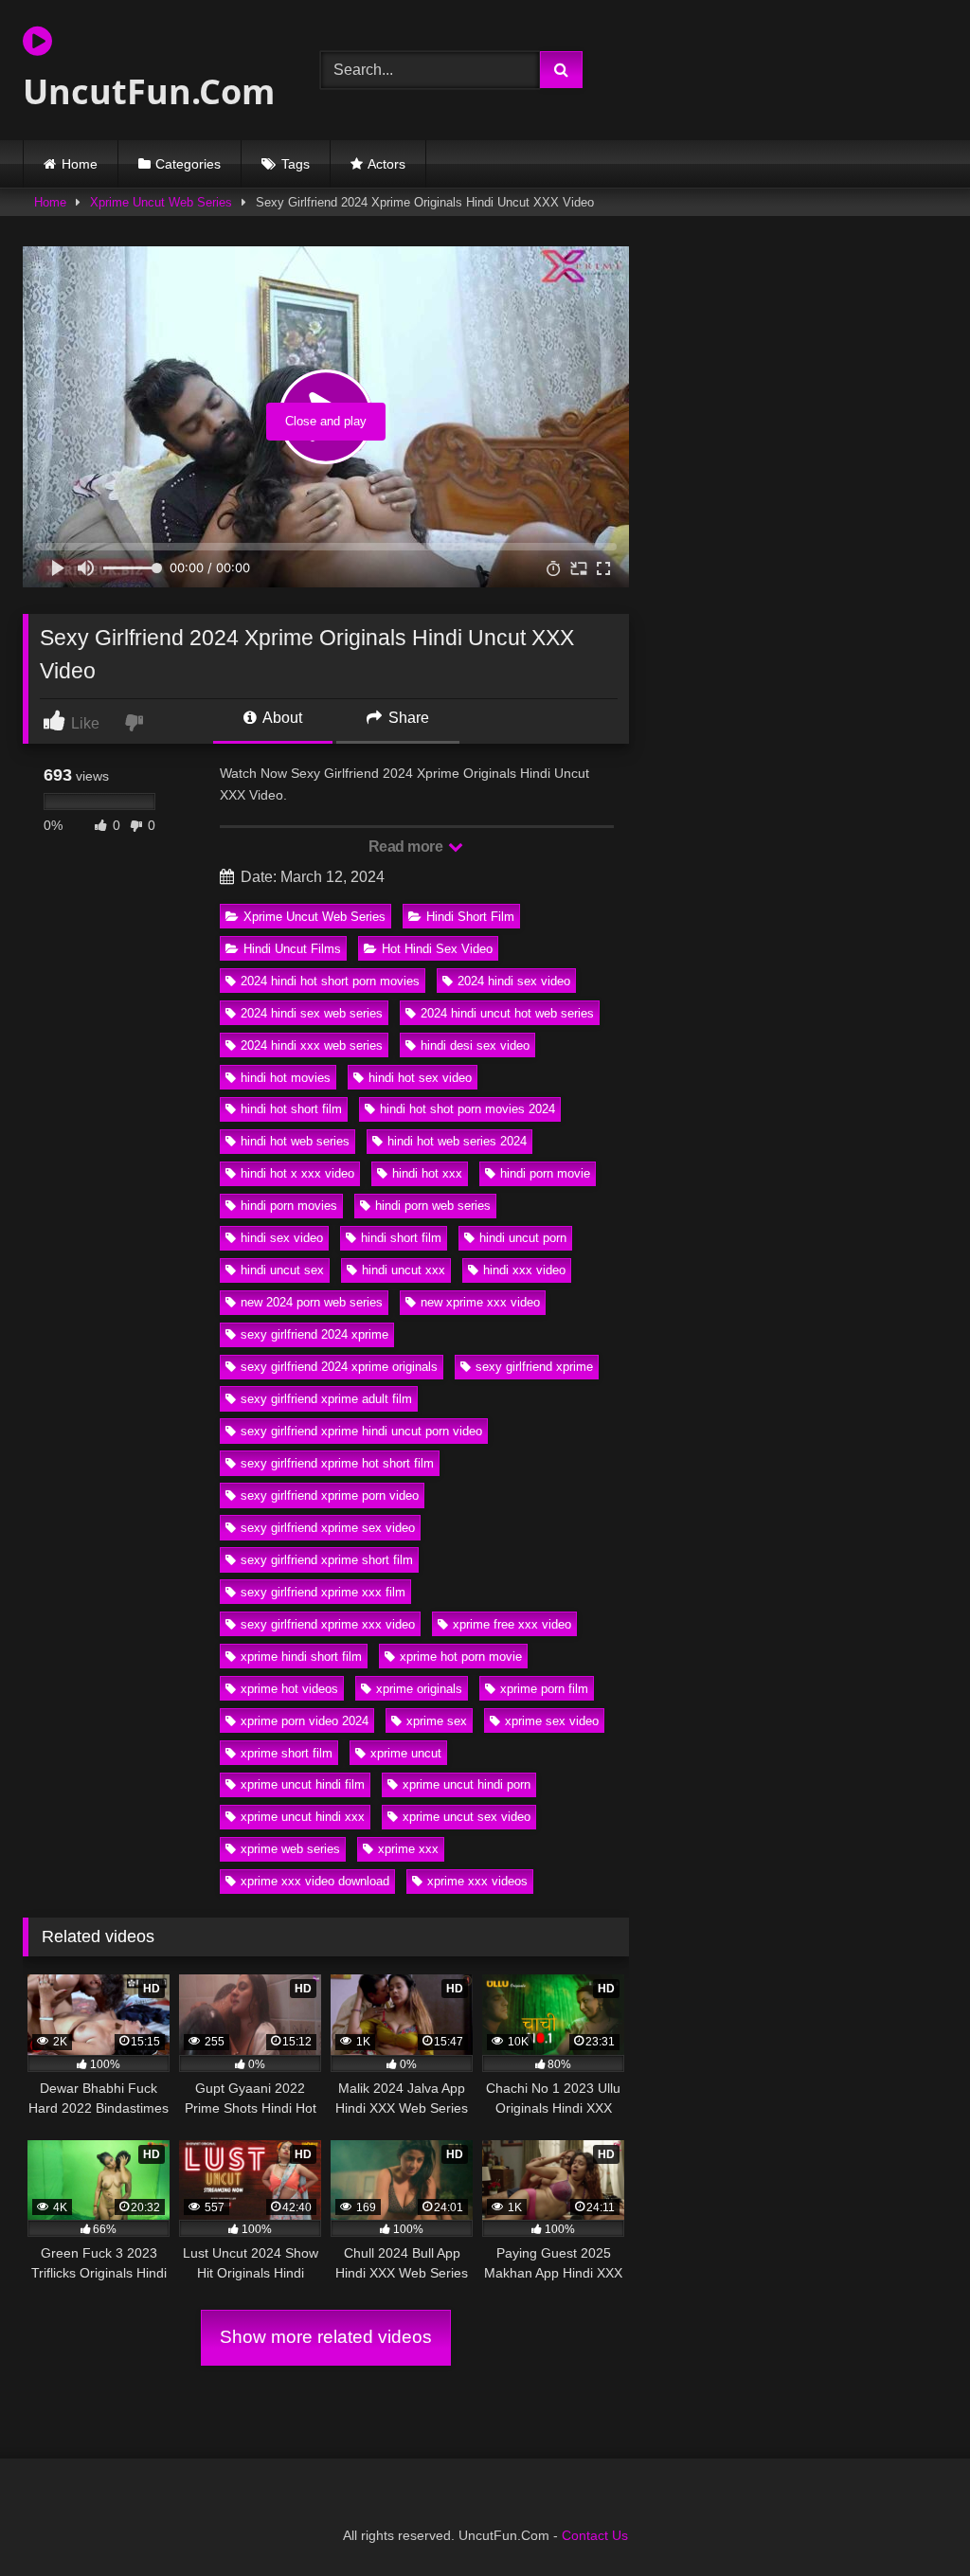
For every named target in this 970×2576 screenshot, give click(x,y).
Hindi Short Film (470, 917)
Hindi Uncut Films (292, 949)
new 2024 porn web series (312, 1302)
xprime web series (290, 1849)
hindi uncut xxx (404, 1270)
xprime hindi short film (301, 1657)
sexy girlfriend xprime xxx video (328, 1624)
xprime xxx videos (477, 1881)
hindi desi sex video (475, 1045)
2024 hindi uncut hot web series (507, 1013)
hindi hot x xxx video (297, 1173)
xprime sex (437, 1721)
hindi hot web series (295, 1141)
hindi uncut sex (282, 1270)
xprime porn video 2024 (305, 1721)
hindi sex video (282, 1238)
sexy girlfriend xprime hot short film (337, 1463)
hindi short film (401, 1238)
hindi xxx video (524, 1270)
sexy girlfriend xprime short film (327, 1560)
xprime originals (419, 1689)
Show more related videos (326, 2337)
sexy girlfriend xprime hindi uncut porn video (361, 1431)
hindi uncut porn (523, 1238)
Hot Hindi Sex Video (437, 949)
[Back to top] (911, 2520)
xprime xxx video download (315, 1881)
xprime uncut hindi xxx (303, 1817)
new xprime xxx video (480, 1302)
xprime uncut (406, 1753)
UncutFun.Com (149, 91)
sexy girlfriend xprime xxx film (323, 1592)
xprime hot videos (289, 1689)
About (281, 718)
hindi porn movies (289, 1206)
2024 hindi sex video (514, 981)
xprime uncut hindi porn (467, 1784)
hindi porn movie (545, 1173)
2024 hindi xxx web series (312, 1045)
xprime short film (287, 1753)
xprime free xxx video (512, 1624)
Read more (407, 847)
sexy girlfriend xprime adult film (326, 1399)
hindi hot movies (286, 1078)
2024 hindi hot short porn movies (330, 981)
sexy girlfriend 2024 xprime (314, 1334)
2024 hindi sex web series (312, 1013)
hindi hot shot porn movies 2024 (467, 1109)
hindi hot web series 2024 (457, 1141)
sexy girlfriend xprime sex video (328, 1528)
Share (407, 718)
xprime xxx (408, 1849)
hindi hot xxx (427, 1173)
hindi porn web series (433, 1206)
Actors (386, 164)
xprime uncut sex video (467, 1817)
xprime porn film (544, 1689)
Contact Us (595, 2535)
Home (80, 164)
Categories (188, 164)
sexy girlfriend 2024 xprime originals (339, 1367)
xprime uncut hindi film (303, 1784)
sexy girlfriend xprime (534, 1367)
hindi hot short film (291, 1109)
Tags (296, 164)
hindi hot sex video (420, 1078)
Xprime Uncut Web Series (161, 202)
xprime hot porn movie (461, 1657)
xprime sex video (552, 1721)
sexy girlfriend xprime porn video (330, 1495)
